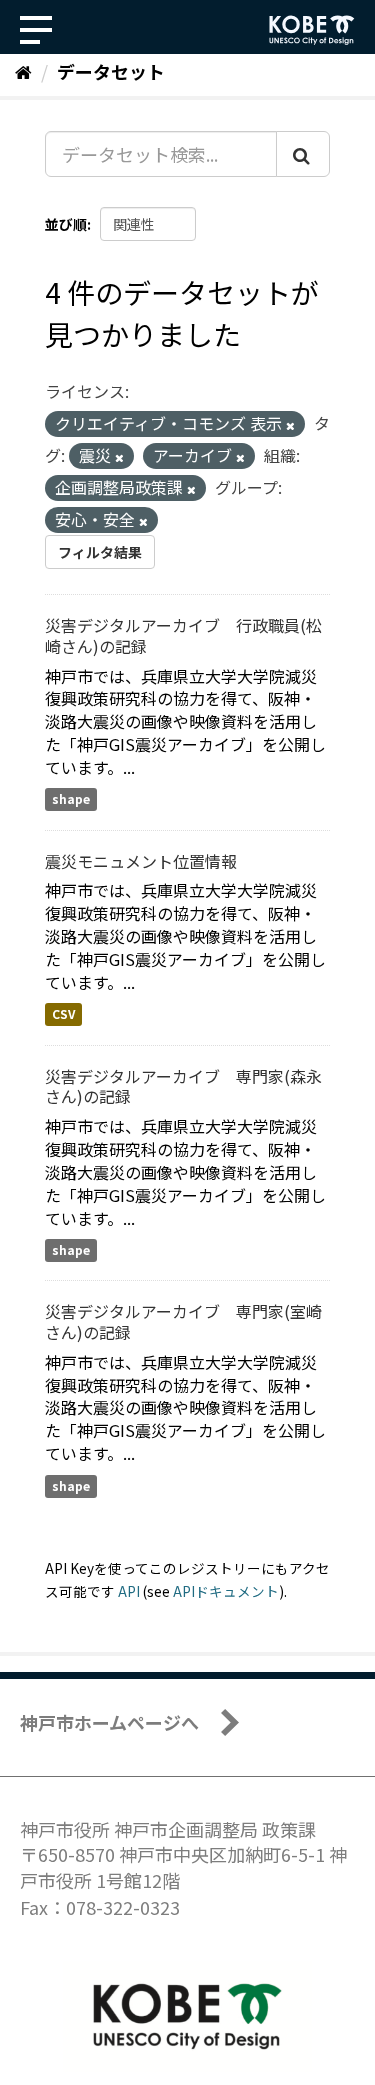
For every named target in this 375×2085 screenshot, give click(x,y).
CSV (63, 1014)
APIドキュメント (226, 1591)
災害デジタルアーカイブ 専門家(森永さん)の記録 (183, 1086)
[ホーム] (23, 71)
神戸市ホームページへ (109, 1722)
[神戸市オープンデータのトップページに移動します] (312, 30)
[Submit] (303, 154)
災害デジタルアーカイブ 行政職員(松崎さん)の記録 (183, 635)
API (129, 1591)
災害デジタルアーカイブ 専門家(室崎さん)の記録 (183, 1321)
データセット (111, 71)
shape (71, 799)
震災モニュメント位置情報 (141, 861)
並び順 (66, 224)
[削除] (290, 425)
